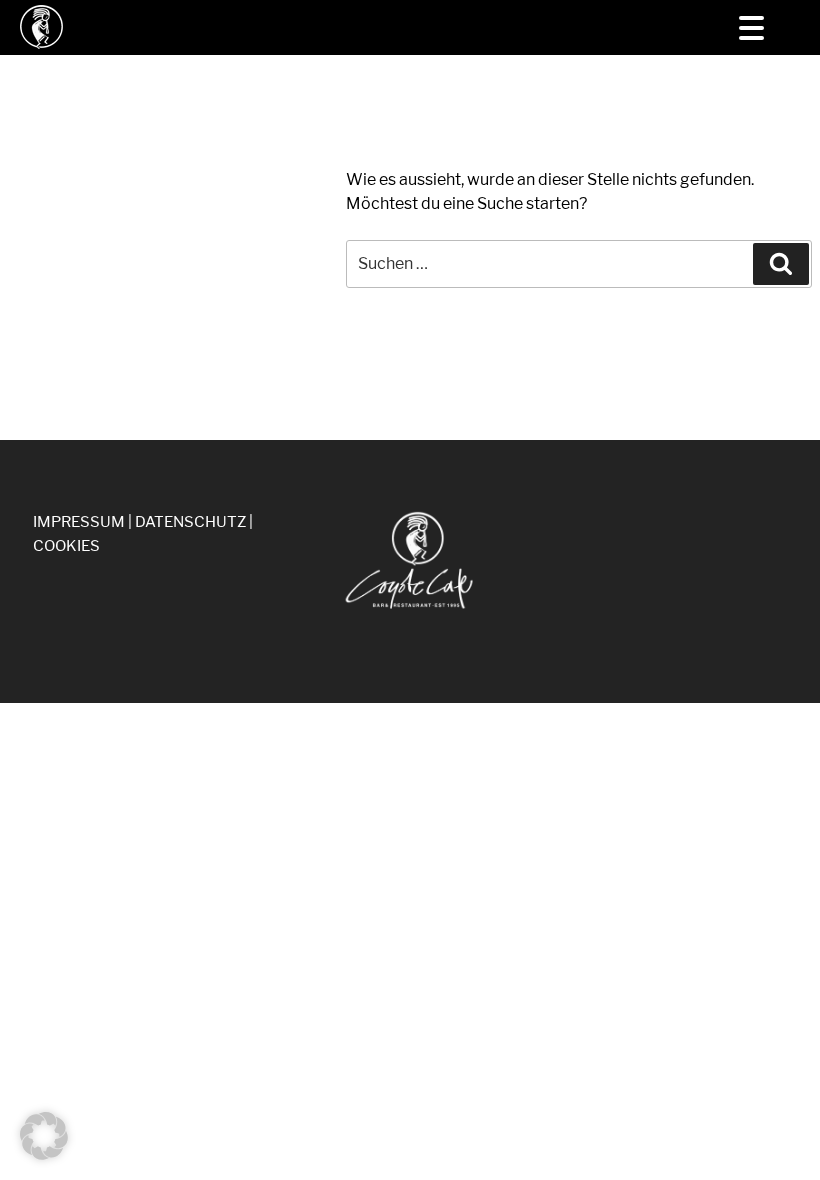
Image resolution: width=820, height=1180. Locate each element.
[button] (44, 1136)
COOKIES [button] (66, 546)
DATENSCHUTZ (190, 522)
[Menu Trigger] (751, 27)
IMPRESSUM (79, 522)
